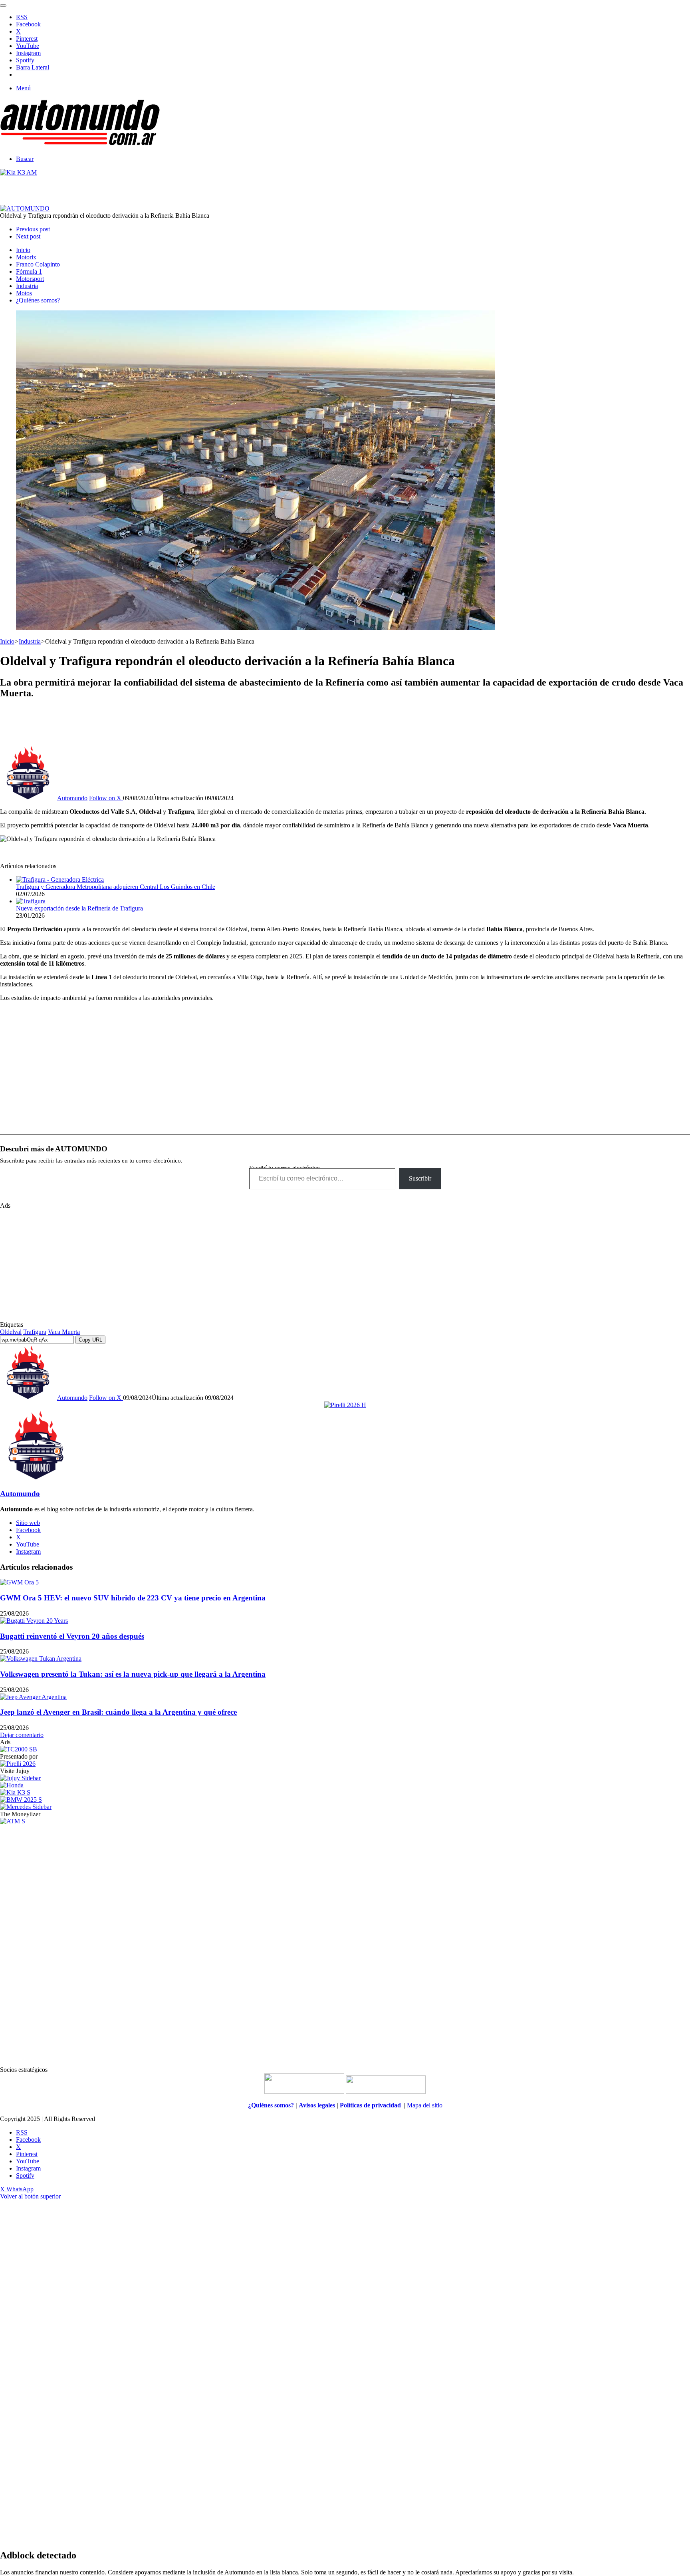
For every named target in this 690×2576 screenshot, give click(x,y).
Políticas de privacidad (371, 2105)
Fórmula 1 (29, 271)
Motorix (26, 257)
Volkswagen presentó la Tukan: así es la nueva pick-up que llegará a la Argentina (133, 1674)
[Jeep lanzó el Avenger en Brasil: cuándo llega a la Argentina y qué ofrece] (33, 1697)
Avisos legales (316, 2105)
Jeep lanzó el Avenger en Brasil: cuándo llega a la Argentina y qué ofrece (118, 1712)
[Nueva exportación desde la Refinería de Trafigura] (31, 901)
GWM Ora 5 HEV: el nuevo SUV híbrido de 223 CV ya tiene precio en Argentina (133, 1598)
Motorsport (30, 279)
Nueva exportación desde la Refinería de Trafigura (79, 908)
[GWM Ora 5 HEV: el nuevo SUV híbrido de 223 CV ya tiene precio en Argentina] (19, 1582)
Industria (27, 286)
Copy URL (90, 1340)
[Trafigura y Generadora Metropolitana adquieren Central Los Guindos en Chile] (60, 880)
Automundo (72, 798)
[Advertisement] (345, 725)
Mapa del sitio (425, 2105)
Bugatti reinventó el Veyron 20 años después (72, 1636)
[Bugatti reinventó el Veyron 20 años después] (34, 1621)
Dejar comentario (22, 1735)
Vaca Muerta (64, 1332)
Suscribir (420, 1178)
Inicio (23, 250)
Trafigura (35, 1332)
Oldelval (11, 1332)
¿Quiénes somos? (38, 300)
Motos (24, 293)
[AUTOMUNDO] (80, 145)
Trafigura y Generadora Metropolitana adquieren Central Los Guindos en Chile (116, 887)
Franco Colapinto (38, 264)
